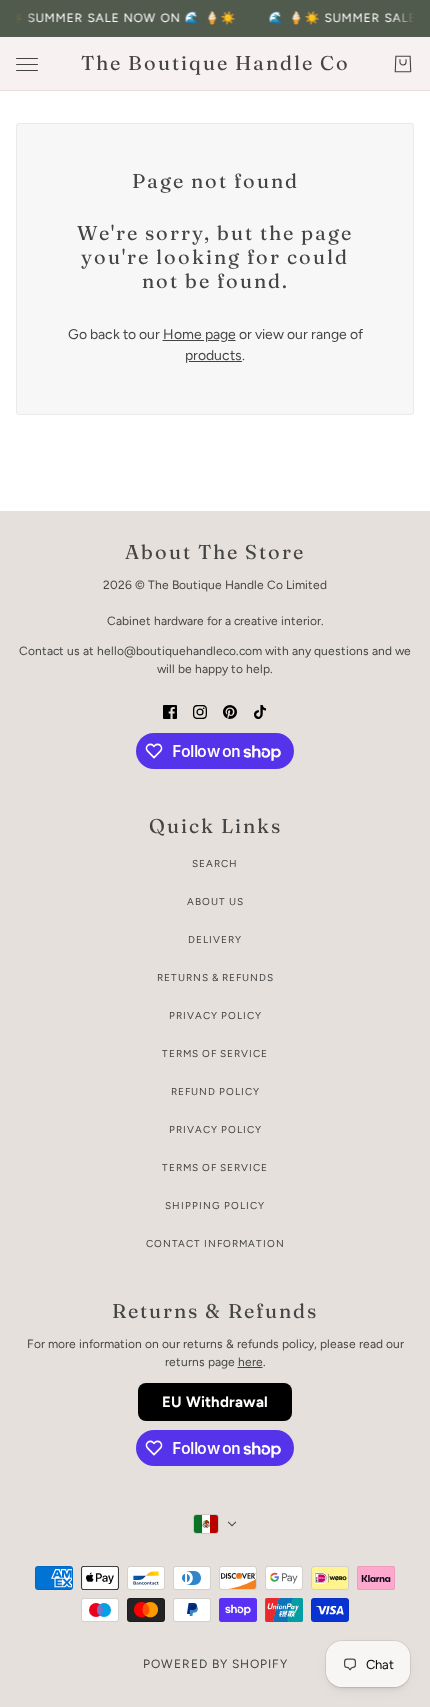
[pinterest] (230, 710)
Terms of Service (215, 1053)
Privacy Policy (215, 1015)
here (250, 1362)
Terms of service (215, 1167)
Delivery (215, 939)
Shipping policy (215, 1205)
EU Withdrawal (215, 1402)
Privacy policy (215, 1129)
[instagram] (200, 710)
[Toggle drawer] (27, 64)
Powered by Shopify (215, 1664)
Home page (199, 334)
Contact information (215, 1243)
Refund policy (215, 1091)
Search (215, 863)
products (213, 355)
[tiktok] (260, 710)
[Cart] (403, 64)
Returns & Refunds (215, 977)
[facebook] (170, 710)
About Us (215, 901)
